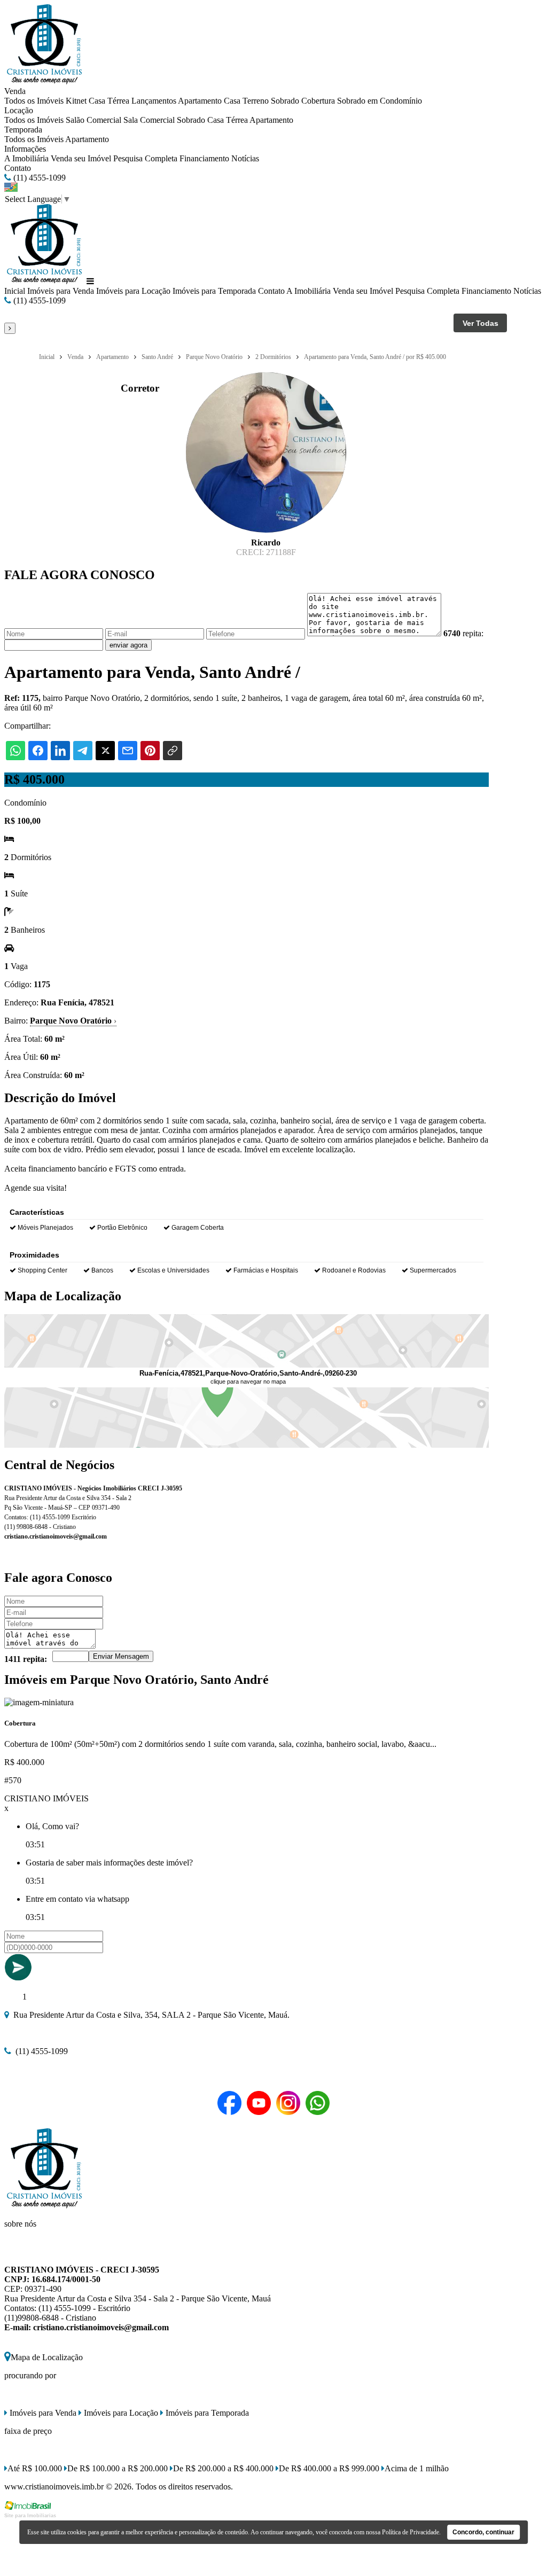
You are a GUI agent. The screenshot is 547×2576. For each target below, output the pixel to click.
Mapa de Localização (47, 2357)
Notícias (245, 158)
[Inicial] (44, 81)
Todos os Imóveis (34, 101)
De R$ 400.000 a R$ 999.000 (329, 2468)
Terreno (256, 101)
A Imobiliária (26, 158)
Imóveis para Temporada (214, 291)
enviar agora (128, 645)
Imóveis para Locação (133, 291)
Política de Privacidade (411, 2532)
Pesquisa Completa (145, 158)
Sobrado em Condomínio (380, 101)
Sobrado (285, 101)
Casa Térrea (109, 101)
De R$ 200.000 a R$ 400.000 (223, 2468)
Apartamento (200, 101)
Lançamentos (154, 101)
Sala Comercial (149, 120)
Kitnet (76, 101)
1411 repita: (26, 1659)
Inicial (15, 291)
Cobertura (318, 101)
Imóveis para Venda (61, 291)
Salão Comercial (93, 120)
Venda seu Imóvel (81, 158)
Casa (232, 101)
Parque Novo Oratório (73, 1021)
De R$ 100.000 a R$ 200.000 (118, 2468)
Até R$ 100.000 (35, 2468)
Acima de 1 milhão (417, 2468)
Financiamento (204, 158)
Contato (18, 168)
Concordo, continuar (483, 2532)
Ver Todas (480, 323)
